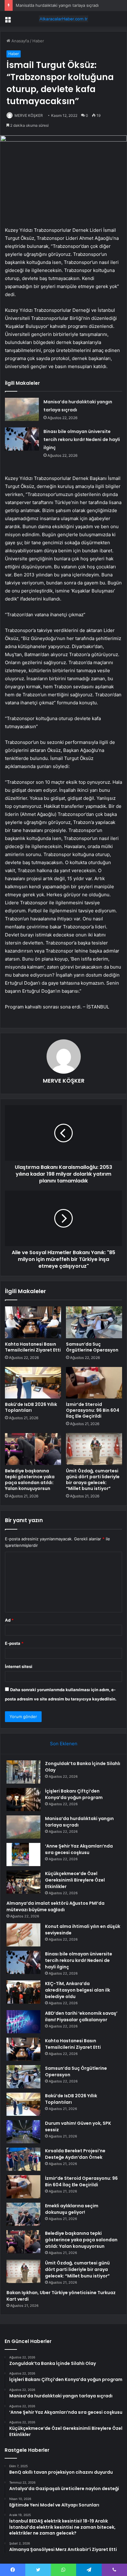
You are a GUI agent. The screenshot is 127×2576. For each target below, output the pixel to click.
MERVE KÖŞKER (29, 115)
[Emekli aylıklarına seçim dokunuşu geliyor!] (23, 2214)
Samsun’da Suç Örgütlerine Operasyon (92, 1347)
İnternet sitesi (19, 1666)
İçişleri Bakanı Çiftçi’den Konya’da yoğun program (74, 1794)
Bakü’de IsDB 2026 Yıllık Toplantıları (31, 1407)
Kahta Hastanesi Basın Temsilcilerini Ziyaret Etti (33, 1347)
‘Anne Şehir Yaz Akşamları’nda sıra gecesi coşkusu (79, 1849)
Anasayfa (20, 41)
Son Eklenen (64, 1744)
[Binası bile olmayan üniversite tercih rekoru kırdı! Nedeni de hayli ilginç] (22, 439)
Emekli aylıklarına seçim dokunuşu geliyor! (72, 2209)
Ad (9, 1620)
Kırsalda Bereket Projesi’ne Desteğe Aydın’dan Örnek (75, 2154)
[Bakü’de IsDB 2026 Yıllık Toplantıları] (33, 1383)
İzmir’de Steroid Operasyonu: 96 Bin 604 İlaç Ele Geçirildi (93, 1410)
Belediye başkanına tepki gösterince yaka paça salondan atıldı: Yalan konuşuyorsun (30, 1480)
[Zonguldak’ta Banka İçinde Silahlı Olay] (23, 1772)
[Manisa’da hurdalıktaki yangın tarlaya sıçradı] (22, 409)
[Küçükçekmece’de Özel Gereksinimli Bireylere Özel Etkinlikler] (23, 1882)
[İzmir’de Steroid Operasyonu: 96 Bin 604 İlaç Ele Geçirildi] (94, 1383)
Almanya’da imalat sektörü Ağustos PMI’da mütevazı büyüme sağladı (55, 1906)
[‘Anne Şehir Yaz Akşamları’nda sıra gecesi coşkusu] (23, 1855)
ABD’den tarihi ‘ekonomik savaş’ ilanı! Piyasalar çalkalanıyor (81, 2016)
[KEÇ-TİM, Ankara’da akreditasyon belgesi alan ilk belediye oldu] (23, 1992)
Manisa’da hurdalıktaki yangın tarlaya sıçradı (57, 5)
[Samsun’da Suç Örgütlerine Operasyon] (94, 1322)
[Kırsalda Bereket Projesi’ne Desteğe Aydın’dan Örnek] (23, 2159)
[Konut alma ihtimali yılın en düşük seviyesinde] (23, 1935)
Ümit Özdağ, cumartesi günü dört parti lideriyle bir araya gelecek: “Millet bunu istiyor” (93, 1480)
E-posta (14, 1643)
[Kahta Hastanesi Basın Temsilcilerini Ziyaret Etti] (33, 1322)
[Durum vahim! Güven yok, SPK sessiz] (23, 2132)
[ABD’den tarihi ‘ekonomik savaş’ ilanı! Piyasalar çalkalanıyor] (23, 2022)
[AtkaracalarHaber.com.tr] (63, 19)
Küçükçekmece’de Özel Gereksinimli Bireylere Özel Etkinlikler (75, 1880)
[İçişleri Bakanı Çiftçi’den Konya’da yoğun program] (23, 1799)
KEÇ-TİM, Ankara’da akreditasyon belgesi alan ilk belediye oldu (78, 1990)
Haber (38, 41)
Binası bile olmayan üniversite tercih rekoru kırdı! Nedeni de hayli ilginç (82, 439)
